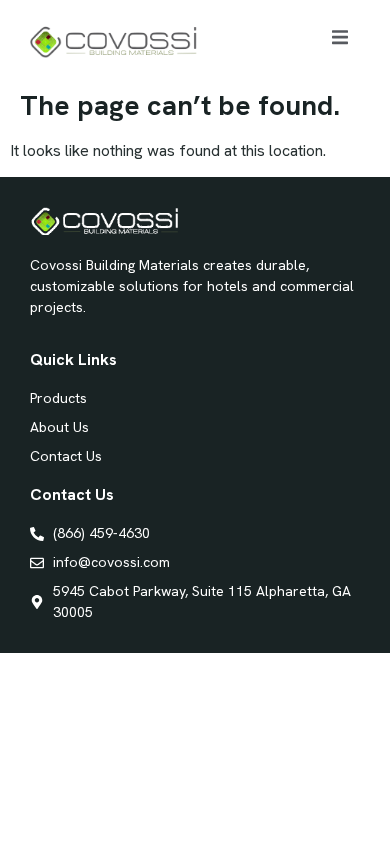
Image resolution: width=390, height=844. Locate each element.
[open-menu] (340, 40)
